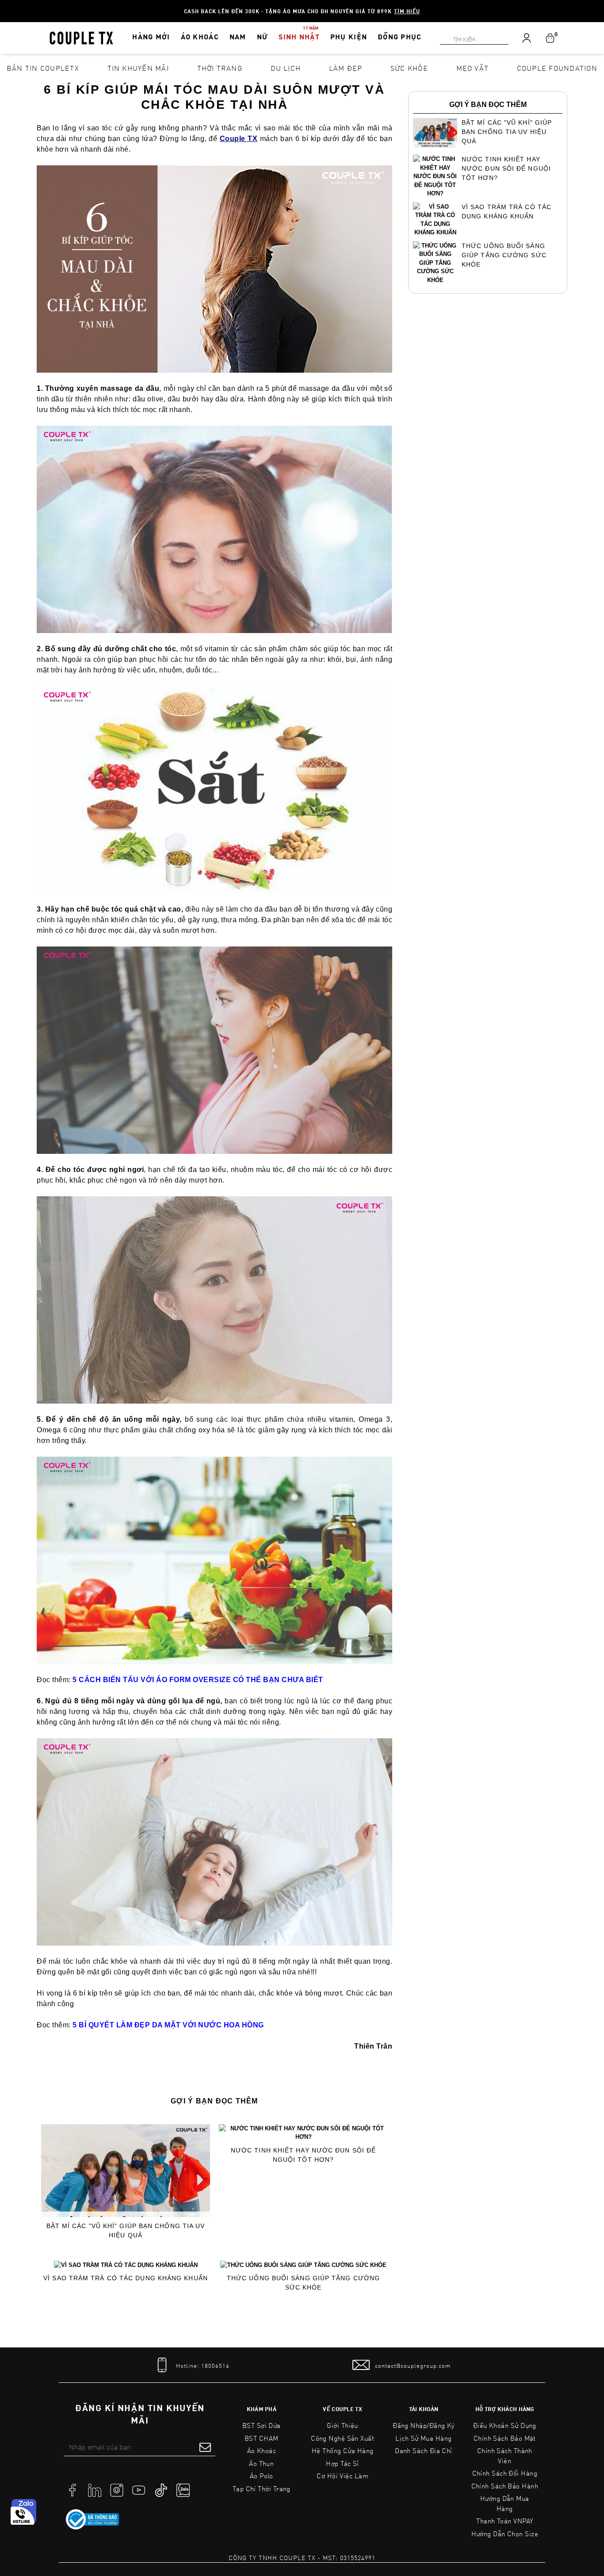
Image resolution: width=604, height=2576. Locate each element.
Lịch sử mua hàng (423, 2438)
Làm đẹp (346, 68)
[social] (73, 2489)
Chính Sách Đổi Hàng (505, 2473)
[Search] (5, 5)
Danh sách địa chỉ (424, 2450)
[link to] (92, 2519)
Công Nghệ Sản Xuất (342, 2438)
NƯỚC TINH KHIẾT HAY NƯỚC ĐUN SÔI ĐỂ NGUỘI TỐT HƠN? (303, 2155)
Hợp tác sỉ (342, 2463)
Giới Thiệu (342, 2425)
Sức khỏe (409, 68)
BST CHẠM (262, 2438)
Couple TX (239, 139)
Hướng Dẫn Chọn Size (505, 2534)
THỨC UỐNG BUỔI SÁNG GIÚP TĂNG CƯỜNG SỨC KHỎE (303, 2283)
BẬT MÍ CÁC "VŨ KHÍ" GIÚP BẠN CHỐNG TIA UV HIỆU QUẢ (126, 2231)
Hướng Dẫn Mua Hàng (505, 2503)
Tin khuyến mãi (138, 68)
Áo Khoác (262, 2450)
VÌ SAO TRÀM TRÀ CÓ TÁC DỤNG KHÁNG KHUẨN (126, 2278)
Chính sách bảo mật (505, 2438)
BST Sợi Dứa (262, 2425)
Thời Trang (220, 68)
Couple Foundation (557, 68)
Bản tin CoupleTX (43, 68)
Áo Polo (262, 2476)
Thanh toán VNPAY (505, 2521)
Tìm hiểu (407, 11)
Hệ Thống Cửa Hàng (343, 2450)
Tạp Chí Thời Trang (262, 2488)
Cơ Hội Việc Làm (342, 2476)
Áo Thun (261, 2463)
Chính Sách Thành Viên (505, 2456)
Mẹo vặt (473, 68)
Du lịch (286, 68)
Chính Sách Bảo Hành (505, 2486)
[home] (81, 37)
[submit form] (205, 2447)
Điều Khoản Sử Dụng (505, 2425)
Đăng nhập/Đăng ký (424, 2425)
